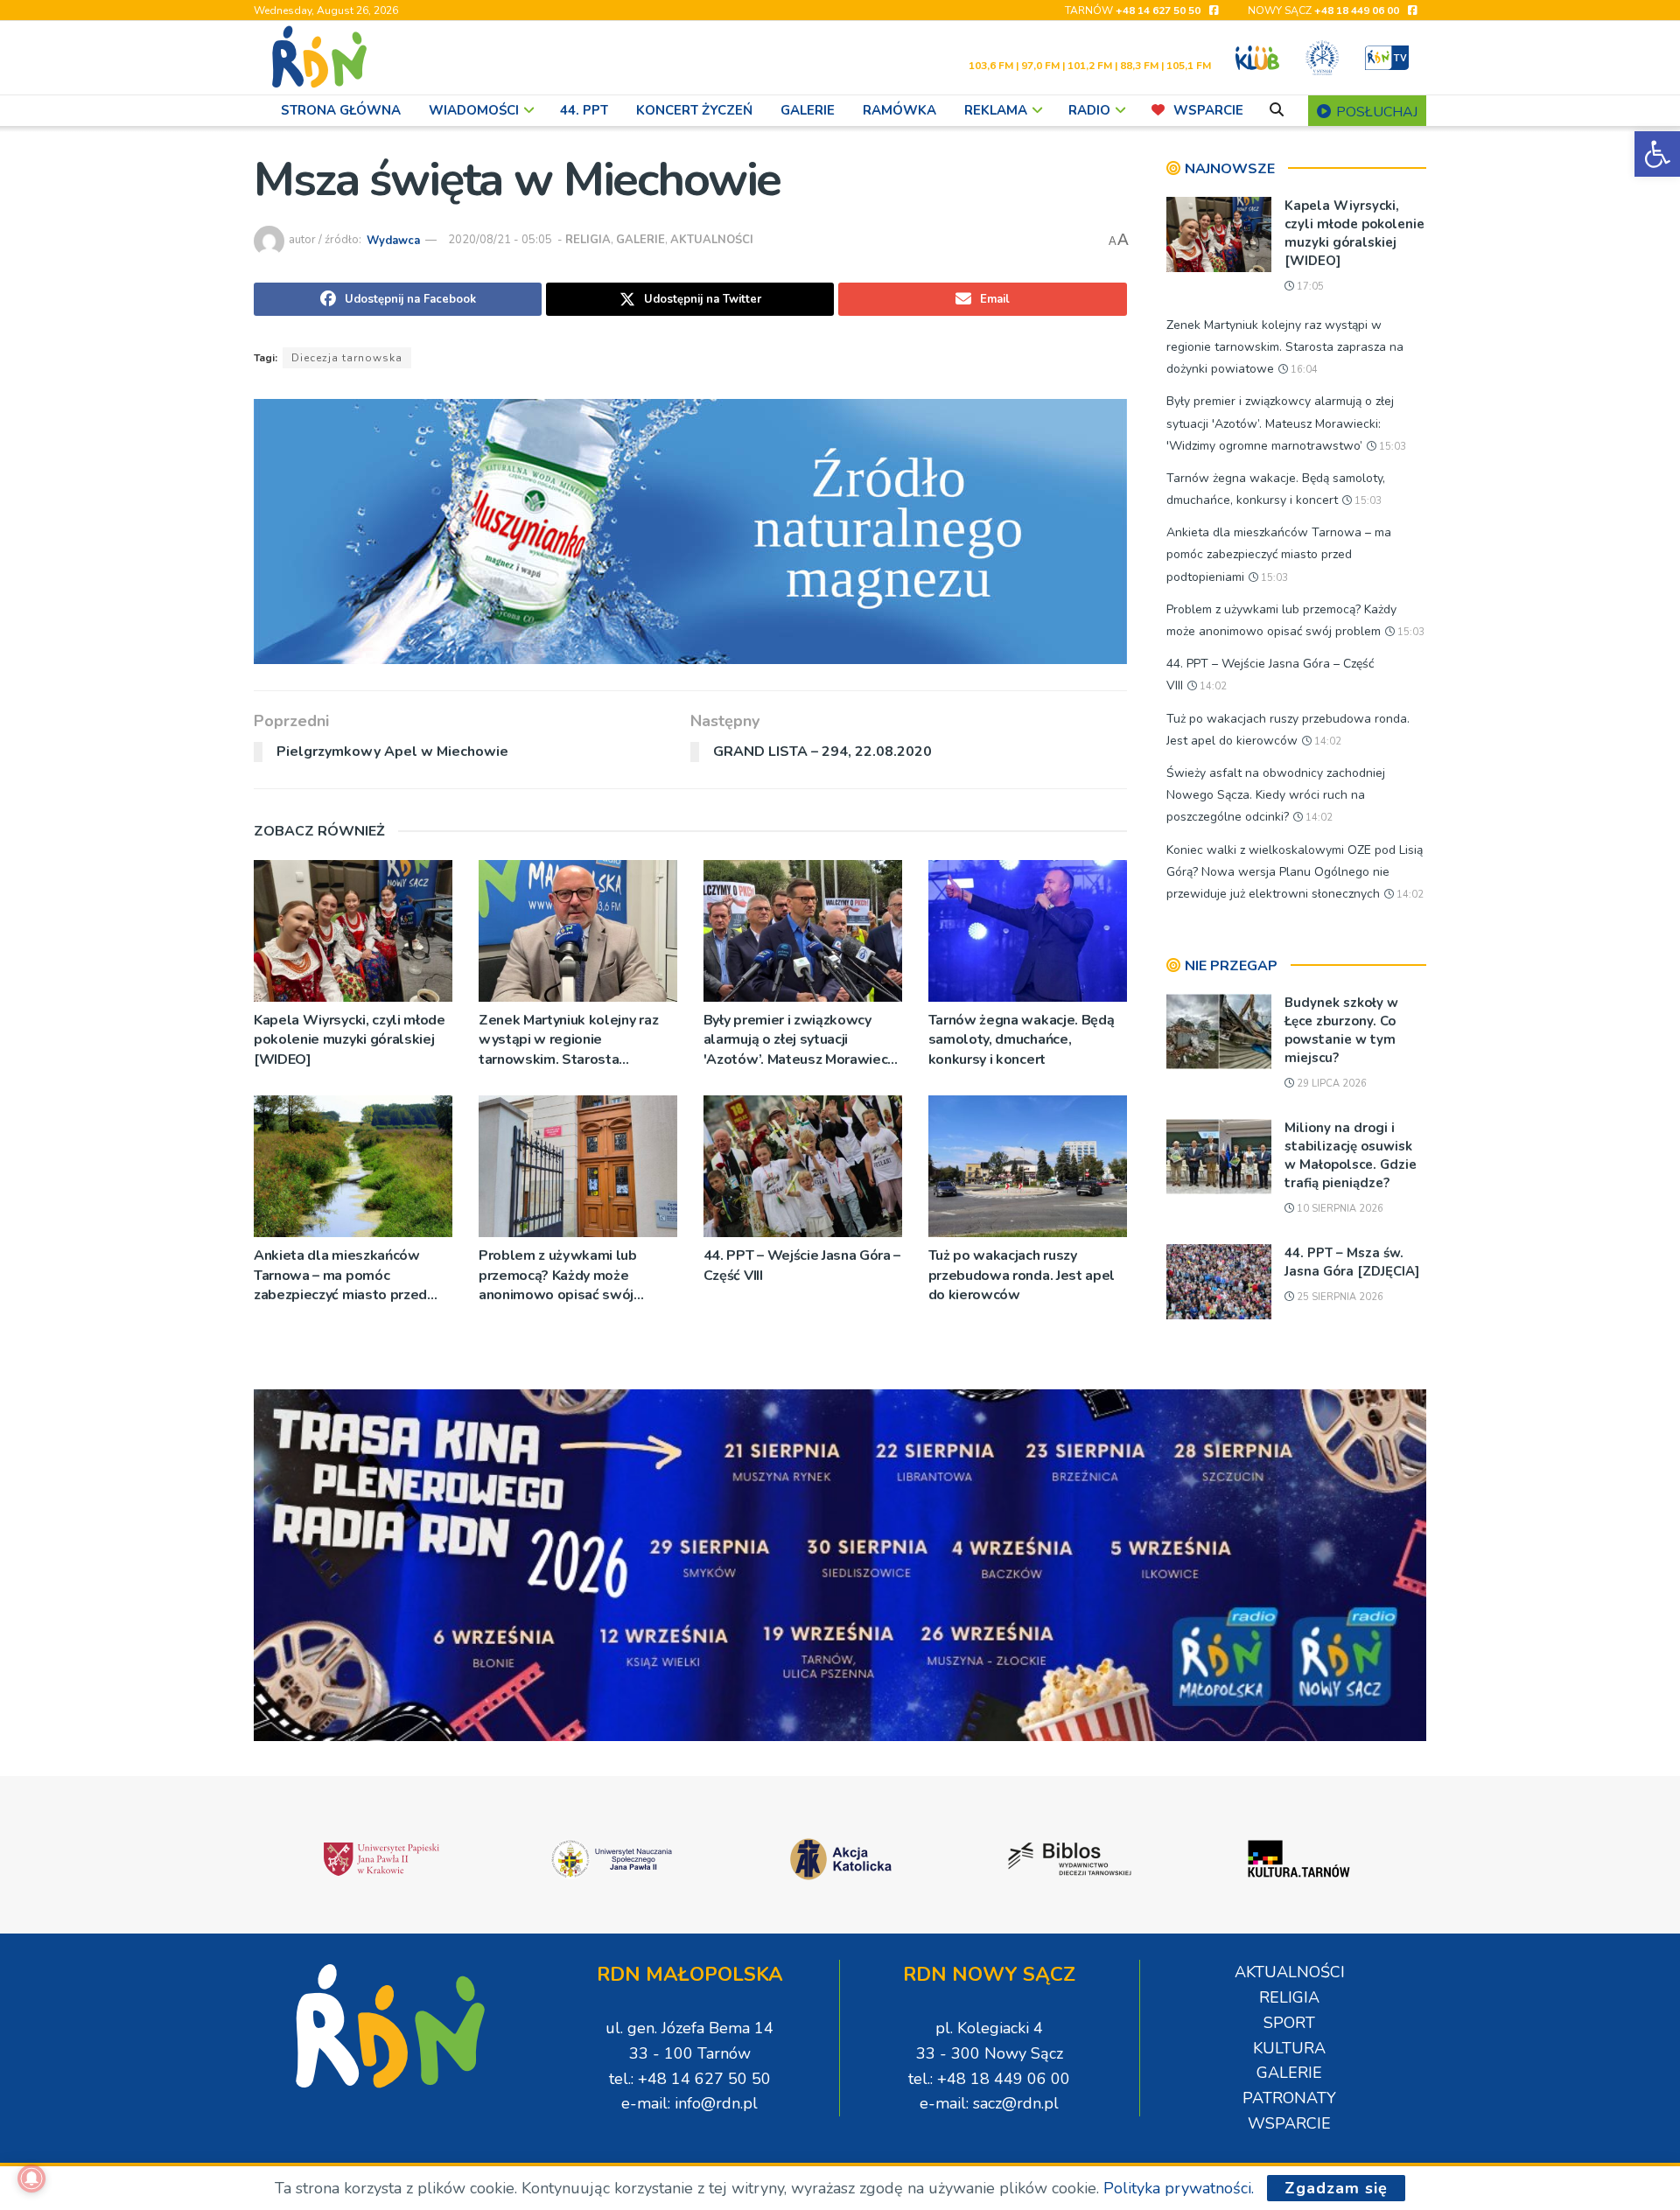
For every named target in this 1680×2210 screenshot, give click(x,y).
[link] (1657, 154)
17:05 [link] (1309, 287)
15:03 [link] (1391, 447)
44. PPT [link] (584, 110)
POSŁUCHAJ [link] (1375, 112)
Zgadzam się (1336, 2188)
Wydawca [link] (393, 240)
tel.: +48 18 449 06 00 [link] (989, 2079)
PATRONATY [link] (1289, 2098)
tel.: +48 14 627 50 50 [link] (690, 2079)
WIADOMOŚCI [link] (474, 110)
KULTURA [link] (1289, 2048)
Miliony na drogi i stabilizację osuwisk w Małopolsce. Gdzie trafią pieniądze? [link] (1351, 1155)
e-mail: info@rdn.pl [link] (689, 2103)
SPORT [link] (1289, 2023)
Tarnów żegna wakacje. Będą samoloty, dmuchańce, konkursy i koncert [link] (1022, 1040)
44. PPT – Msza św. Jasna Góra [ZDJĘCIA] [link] (1352, 1262)
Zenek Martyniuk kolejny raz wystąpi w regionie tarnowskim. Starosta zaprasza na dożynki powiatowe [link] (568, 1040)
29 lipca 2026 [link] (1330, 1084)
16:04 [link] (1303, 370)
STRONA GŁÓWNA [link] (341, 110)
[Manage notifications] (31, 2179)
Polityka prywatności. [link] (1179, 2188)
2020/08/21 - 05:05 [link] (500, 240)
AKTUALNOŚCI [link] (712, 240)
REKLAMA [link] (996, 110)
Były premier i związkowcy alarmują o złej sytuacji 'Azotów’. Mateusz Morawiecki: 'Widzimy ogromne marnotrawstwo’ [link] (803, 1040)
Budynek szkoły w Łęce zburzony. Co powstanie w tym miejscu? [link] (1341, 1030)
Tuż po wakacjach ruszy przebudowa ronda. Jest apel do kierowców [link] (1022, 1275)
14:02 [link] (1212, 686)
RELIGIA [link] (588, 240)
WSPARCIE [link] (1208, 110)
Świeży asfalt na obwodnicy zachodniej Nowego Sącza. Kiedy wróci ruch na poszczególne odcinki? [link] (1276, 795)
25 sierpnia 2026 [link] (1339, 1297)
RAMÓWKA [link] (899, 110)
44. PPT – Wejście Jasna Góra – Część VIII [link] (802, 1265)
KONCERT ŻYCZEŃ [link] (694, 110)
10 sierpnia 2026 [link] (1339, 1209)
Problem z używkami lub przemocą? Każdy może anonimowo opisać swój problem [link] (558, 1275)
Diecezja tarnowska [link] (347, 358)
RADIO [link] (1089, 110)
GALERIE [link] (808, 110)
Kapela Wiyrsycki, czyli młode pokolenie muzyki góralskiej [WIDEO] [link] (350, 1040)
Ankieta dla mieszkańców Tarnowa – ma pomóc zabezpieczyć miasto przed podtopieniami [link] (340, 1275)
